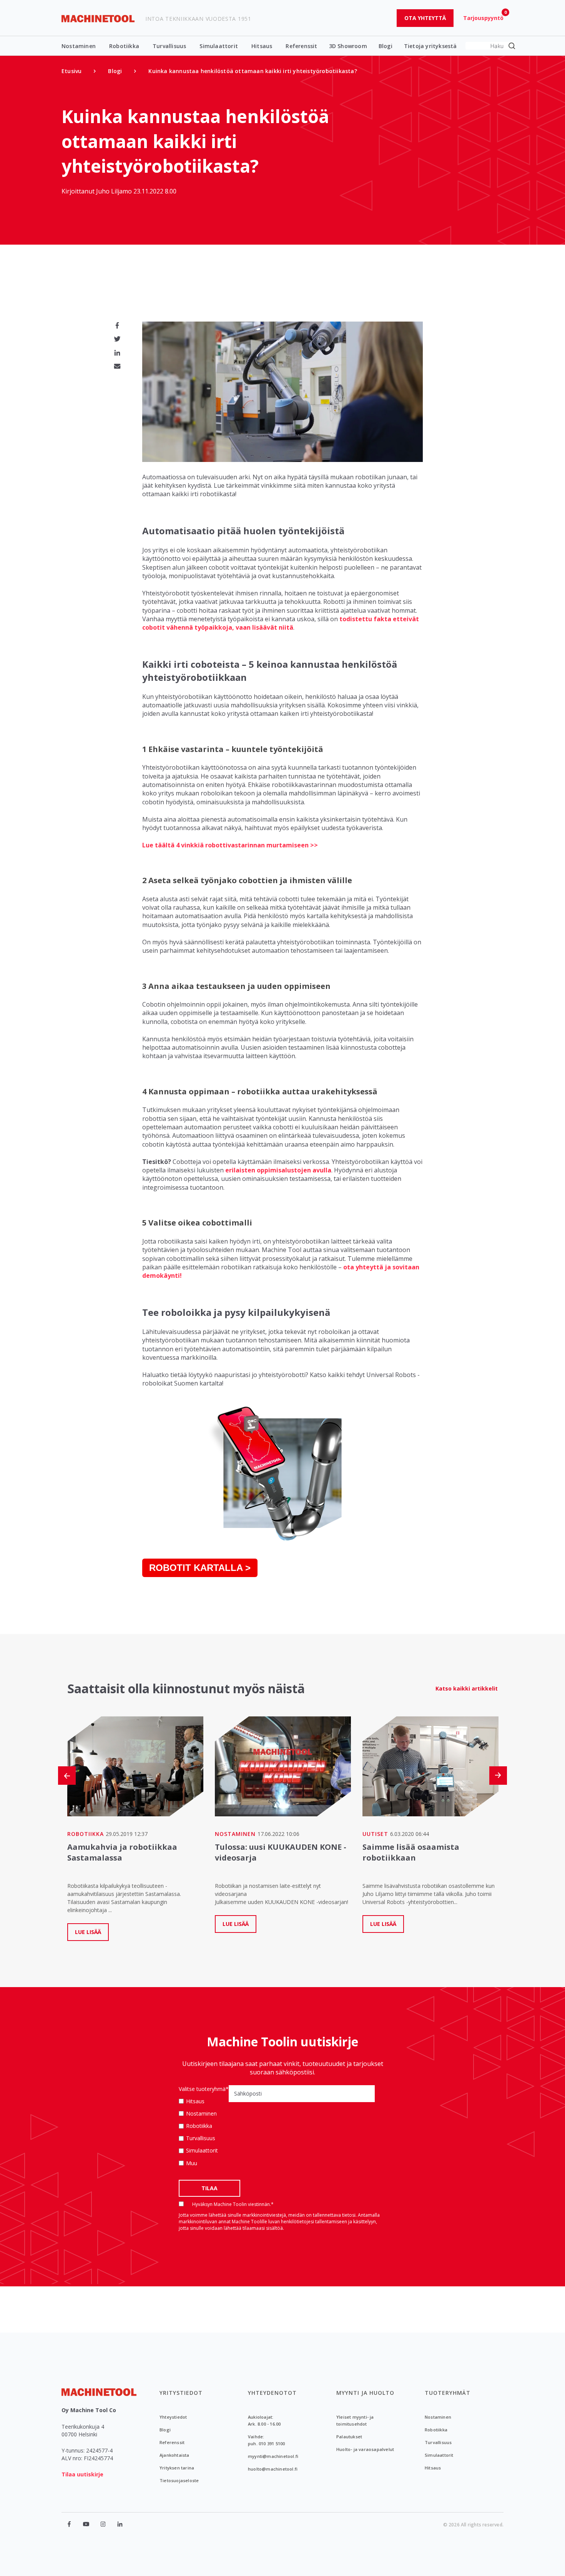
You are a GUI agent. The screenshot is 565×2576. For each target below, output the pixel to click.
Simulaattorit (219, 46)
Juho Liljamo (115, 191)
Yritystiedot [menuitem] (181, 2393)
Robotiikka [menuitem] (436, 2430)
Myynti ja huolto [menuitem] (365, 2393)
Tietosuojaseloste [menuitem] (179, 2480)
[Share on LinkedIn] (117, 353)
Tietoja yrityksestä (430, 46)
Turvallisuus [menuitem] (438, 2442)
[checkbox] (204, 2132)
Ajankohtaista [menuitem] (174, 2455)
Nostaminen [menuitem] (438, 2417)
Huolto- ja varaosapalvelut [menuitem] (365, 2449)
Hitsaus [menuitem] (433, 2468)
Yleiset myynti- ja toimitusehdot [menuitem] (355, 2420)
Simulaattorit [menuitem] (439, 2455)
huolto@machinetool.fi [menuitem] (273, 2469)
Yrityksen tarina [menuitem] (177, 2468)
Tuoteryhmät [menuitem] (448, 2393)
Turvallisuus (169, 46)
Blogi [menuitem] (115, 71)
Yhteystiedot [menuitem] (173, 2417)
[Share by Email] (117, 366)
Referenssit (301, 46)
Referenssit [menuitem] (172, 2442)
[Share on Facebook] (117, 325)
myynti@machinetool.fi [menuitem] (273, 2456)
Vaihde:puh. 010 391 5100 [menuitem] (266, 2440)
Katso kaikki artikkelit (467, 1688)
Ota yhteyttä (425, 18)
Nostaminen (79, 46)
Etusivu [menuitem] (71, 71)
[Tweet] (117, 339)
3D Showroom (348, 46)
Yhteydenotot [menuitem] (272, 2393)
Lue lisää (88, 1932)
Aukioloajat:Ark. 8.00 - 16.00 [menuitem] (264, 2420)
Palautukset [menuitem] (349, 2437)
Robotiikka (124, 46)
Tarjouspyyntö (483, 18)
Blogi (386, 46)
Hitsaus (262, 46)
